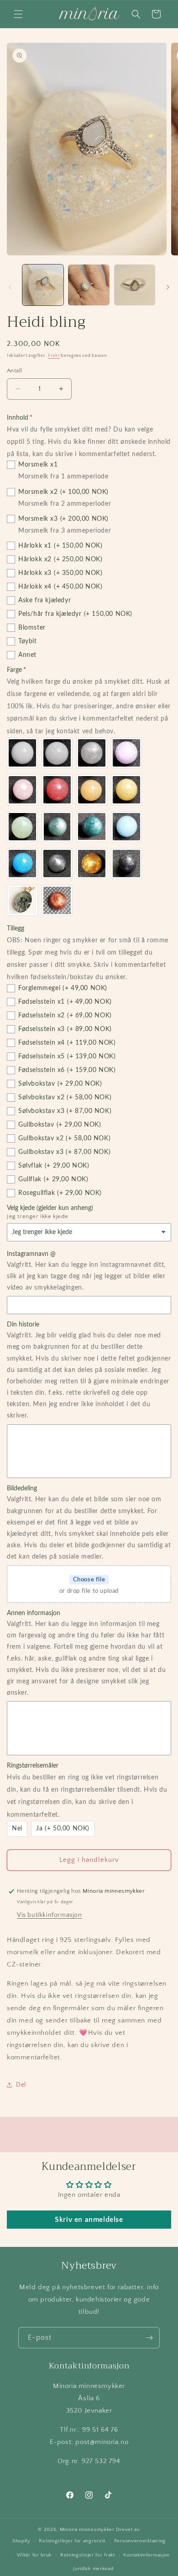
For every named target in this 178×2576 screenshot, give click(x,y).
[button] (18, 14)
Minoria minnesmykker (87, 2530)
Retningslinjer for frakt (88, 2555)
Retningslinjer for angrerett (72, 2541)
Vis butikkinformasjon (50, 1915)
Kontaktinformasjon (147, 2555)
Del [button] (21, 2085)
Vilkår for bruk (34, 2555)
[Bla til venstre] (10, 287)
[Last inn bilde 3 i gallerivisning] (135, 285)
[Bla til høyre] (168, 287)
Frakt (54, 356)
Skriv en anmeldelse (89, 2220)
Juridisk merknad (93, 2569)
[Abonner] (149, 2338)
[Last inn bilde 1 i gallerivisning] (43, 285)
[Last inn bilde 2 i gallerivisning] (89, 285)
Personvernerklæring (140, 2541)
